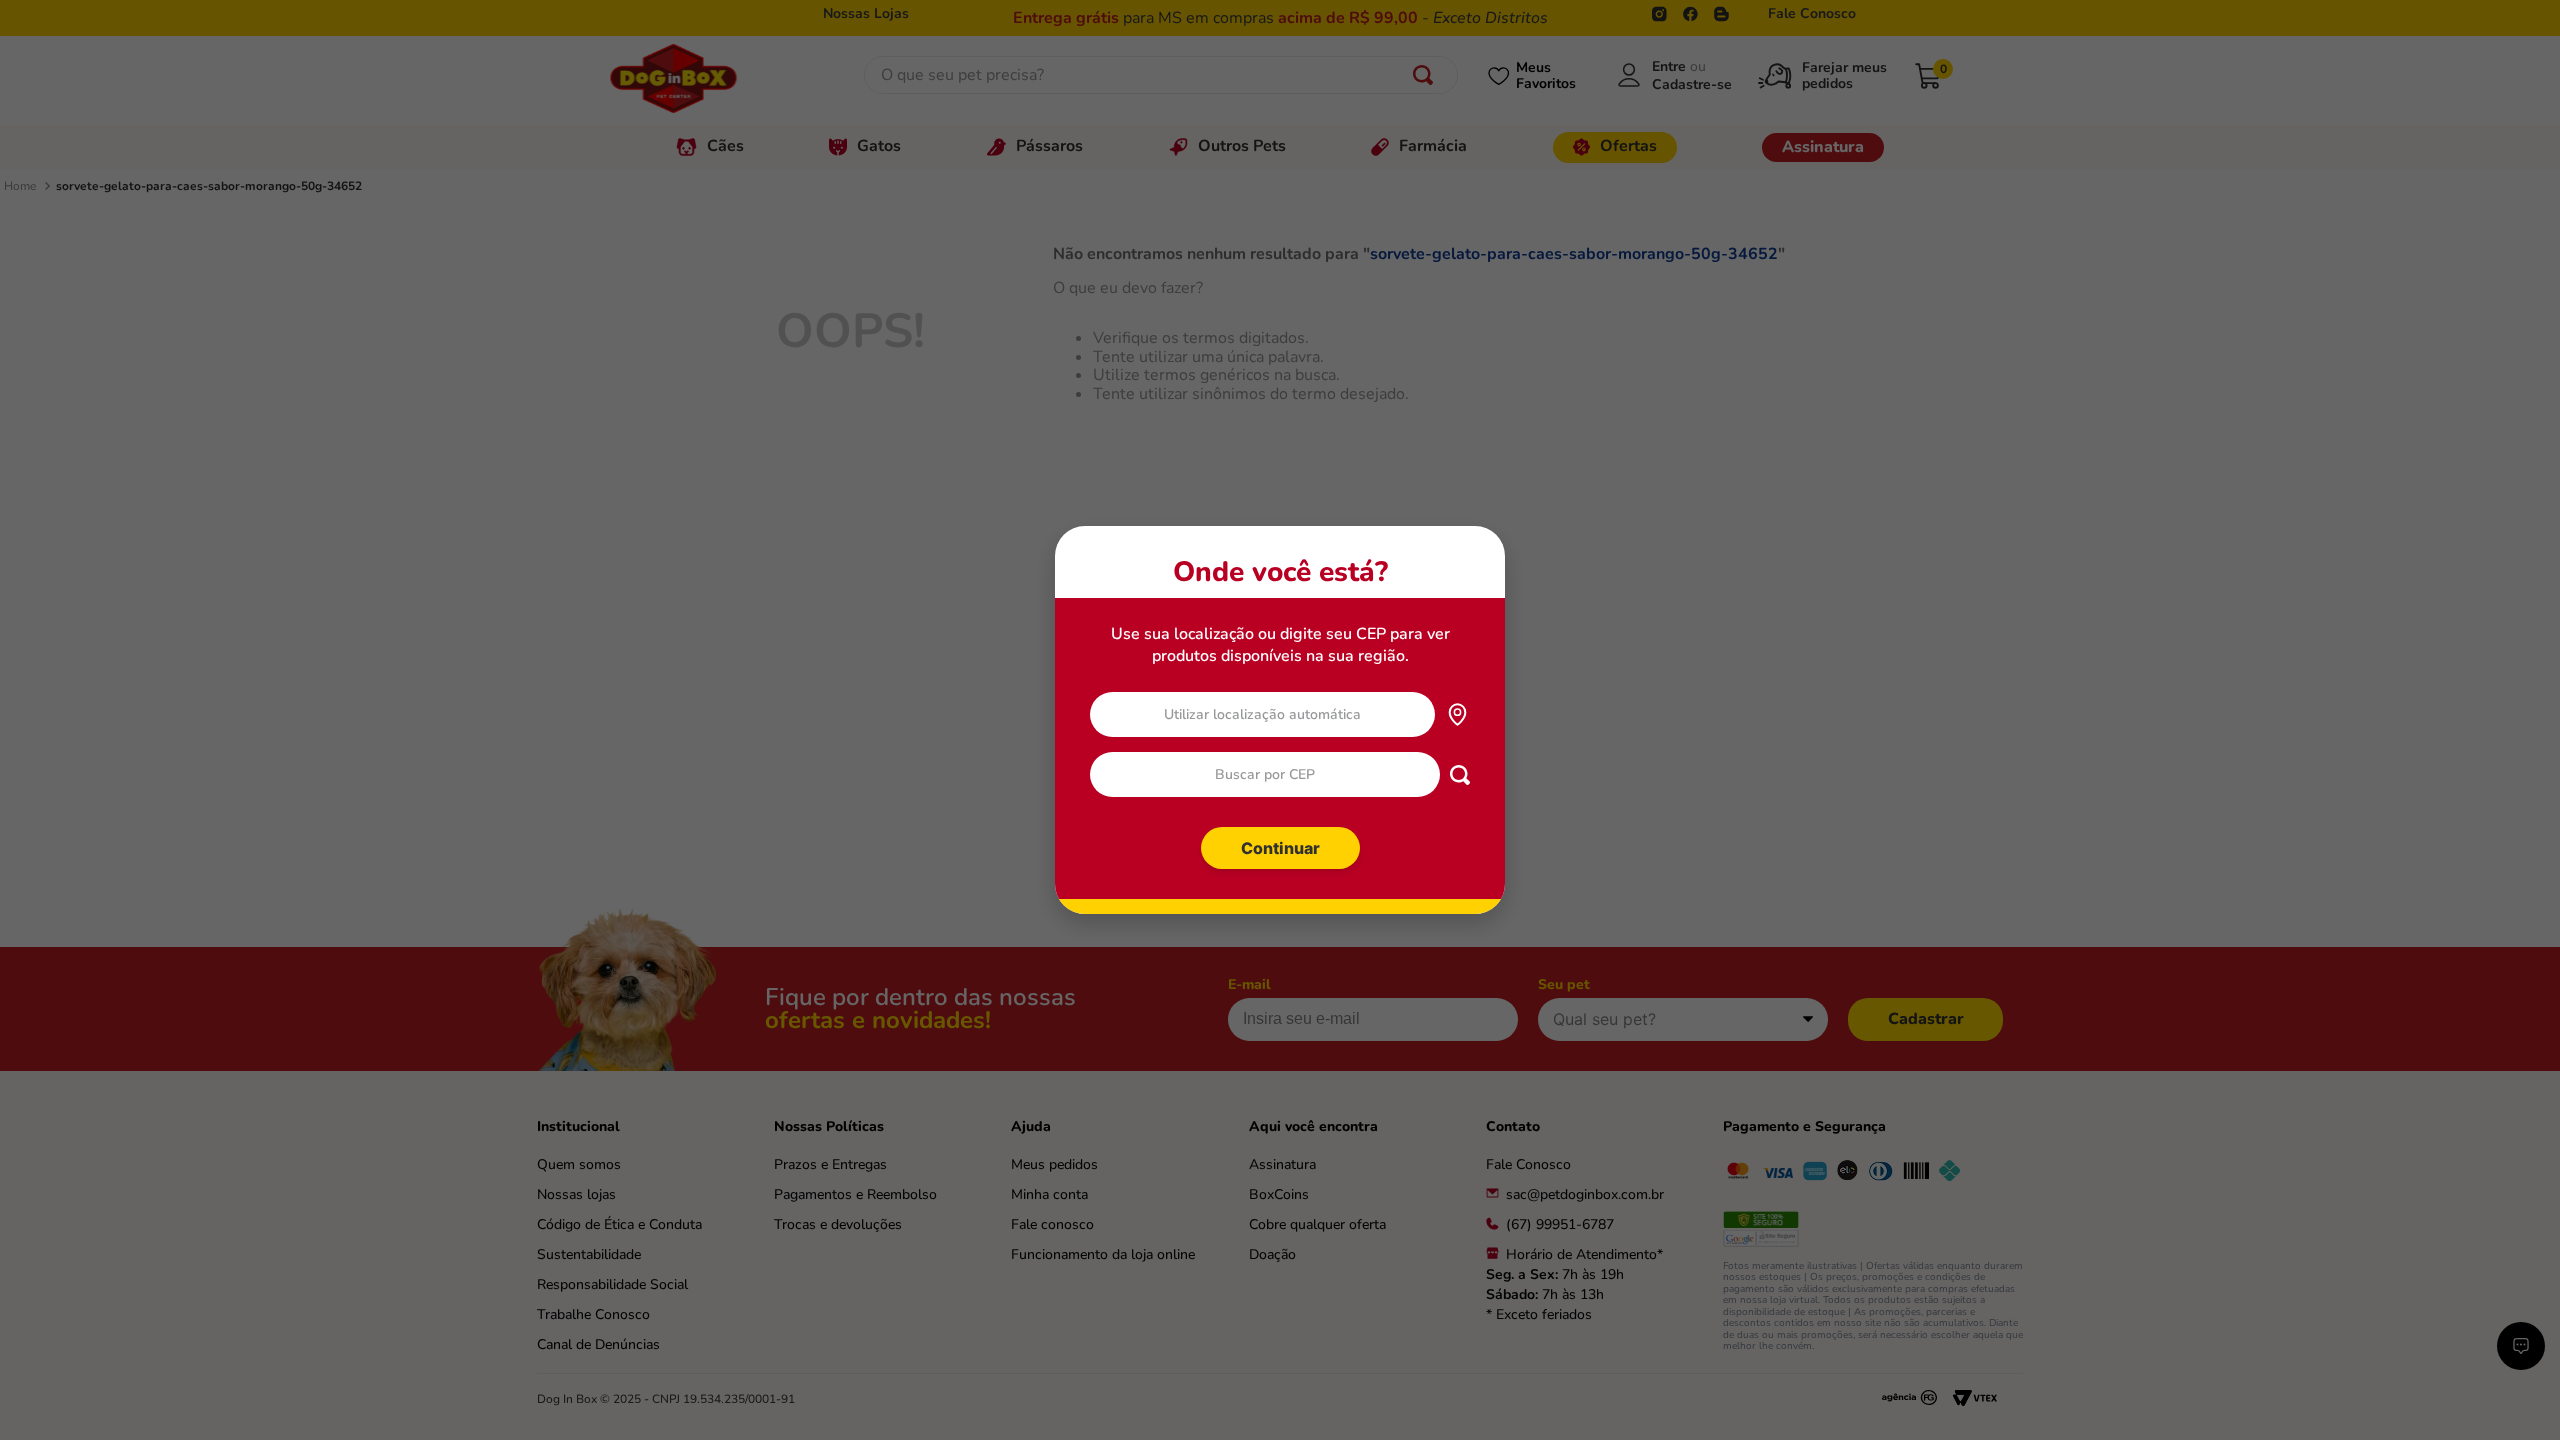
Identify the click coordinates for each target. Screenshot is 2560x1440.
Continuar (1280, 848)
